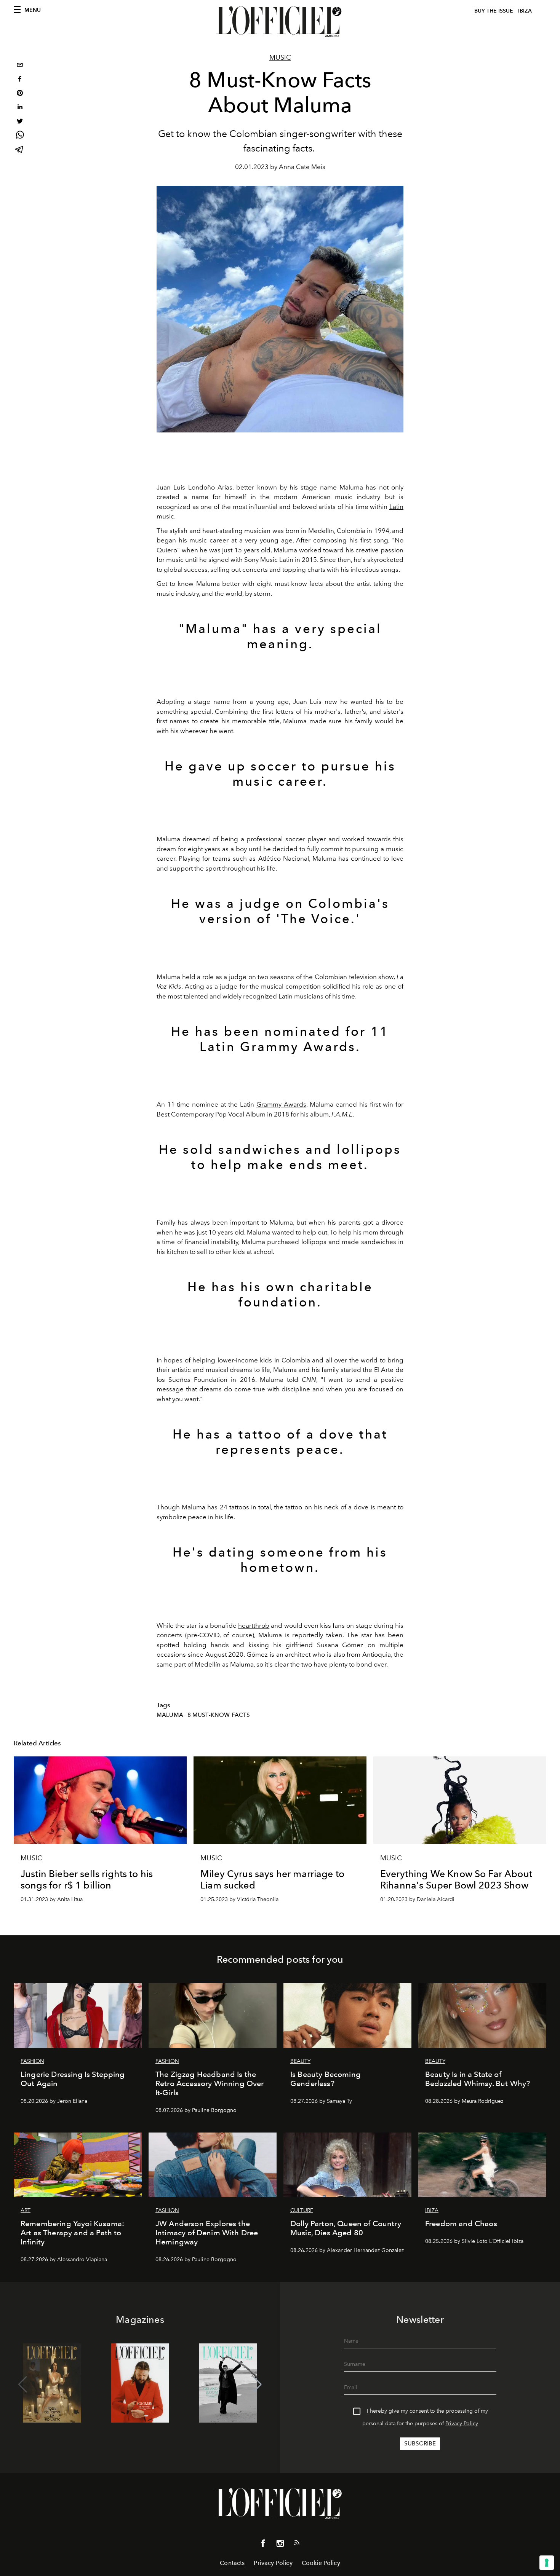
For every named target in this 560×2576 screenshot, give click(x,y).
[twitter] (20, 122)
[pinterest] (20, 94)
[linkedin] (20, 108)
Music (280, 57)
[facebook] (20, 80)
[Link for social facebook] (263, 2545)
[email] (20, 66)
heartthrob (254, 1625)
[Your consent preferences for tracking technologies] (547, 2563)
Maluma (351, 487)
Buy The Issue (494, 11)
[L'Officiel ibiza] (280, 22)
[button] (257, 2385)
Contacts (232, 2563)
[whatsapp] (20, 136)
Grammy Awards (281, 1104)
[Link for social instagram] (280, 2545)
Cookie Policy (321, 2563)
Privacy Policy (462, 2424)
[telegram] (20, 150)
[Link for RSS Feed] (297, 2544)
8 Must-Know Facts (219, 1715)
